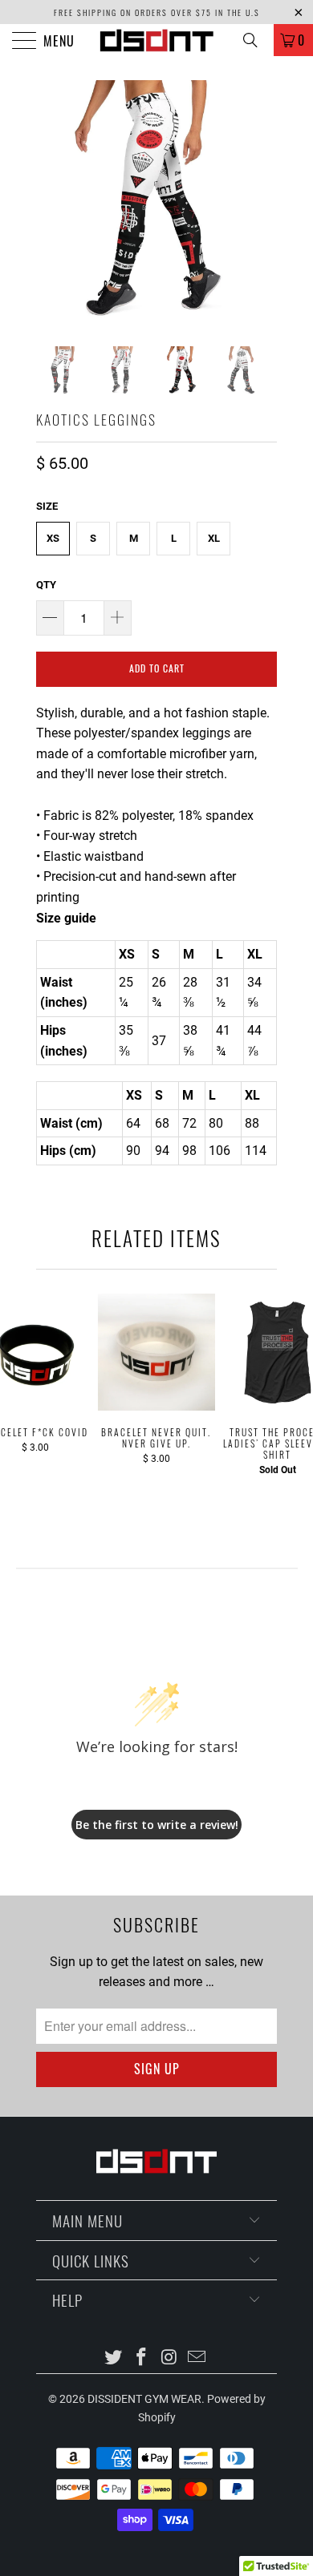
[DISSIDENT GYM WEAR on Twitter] (114, 2358)
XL (214, 538)
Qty (46, 585)
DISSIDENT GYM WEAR (144, 2399)
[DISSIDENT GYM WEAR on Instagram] (170, 2358)
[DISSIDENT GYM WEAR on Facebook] (142, 2358)
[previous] (51, 200)
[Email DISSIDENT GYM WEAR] (197, 2358)
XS (53, 538)
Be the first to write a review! (157, 1825)
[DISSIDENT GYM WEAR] (157, 40)
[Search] (256, 40)
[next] (262, 200)
